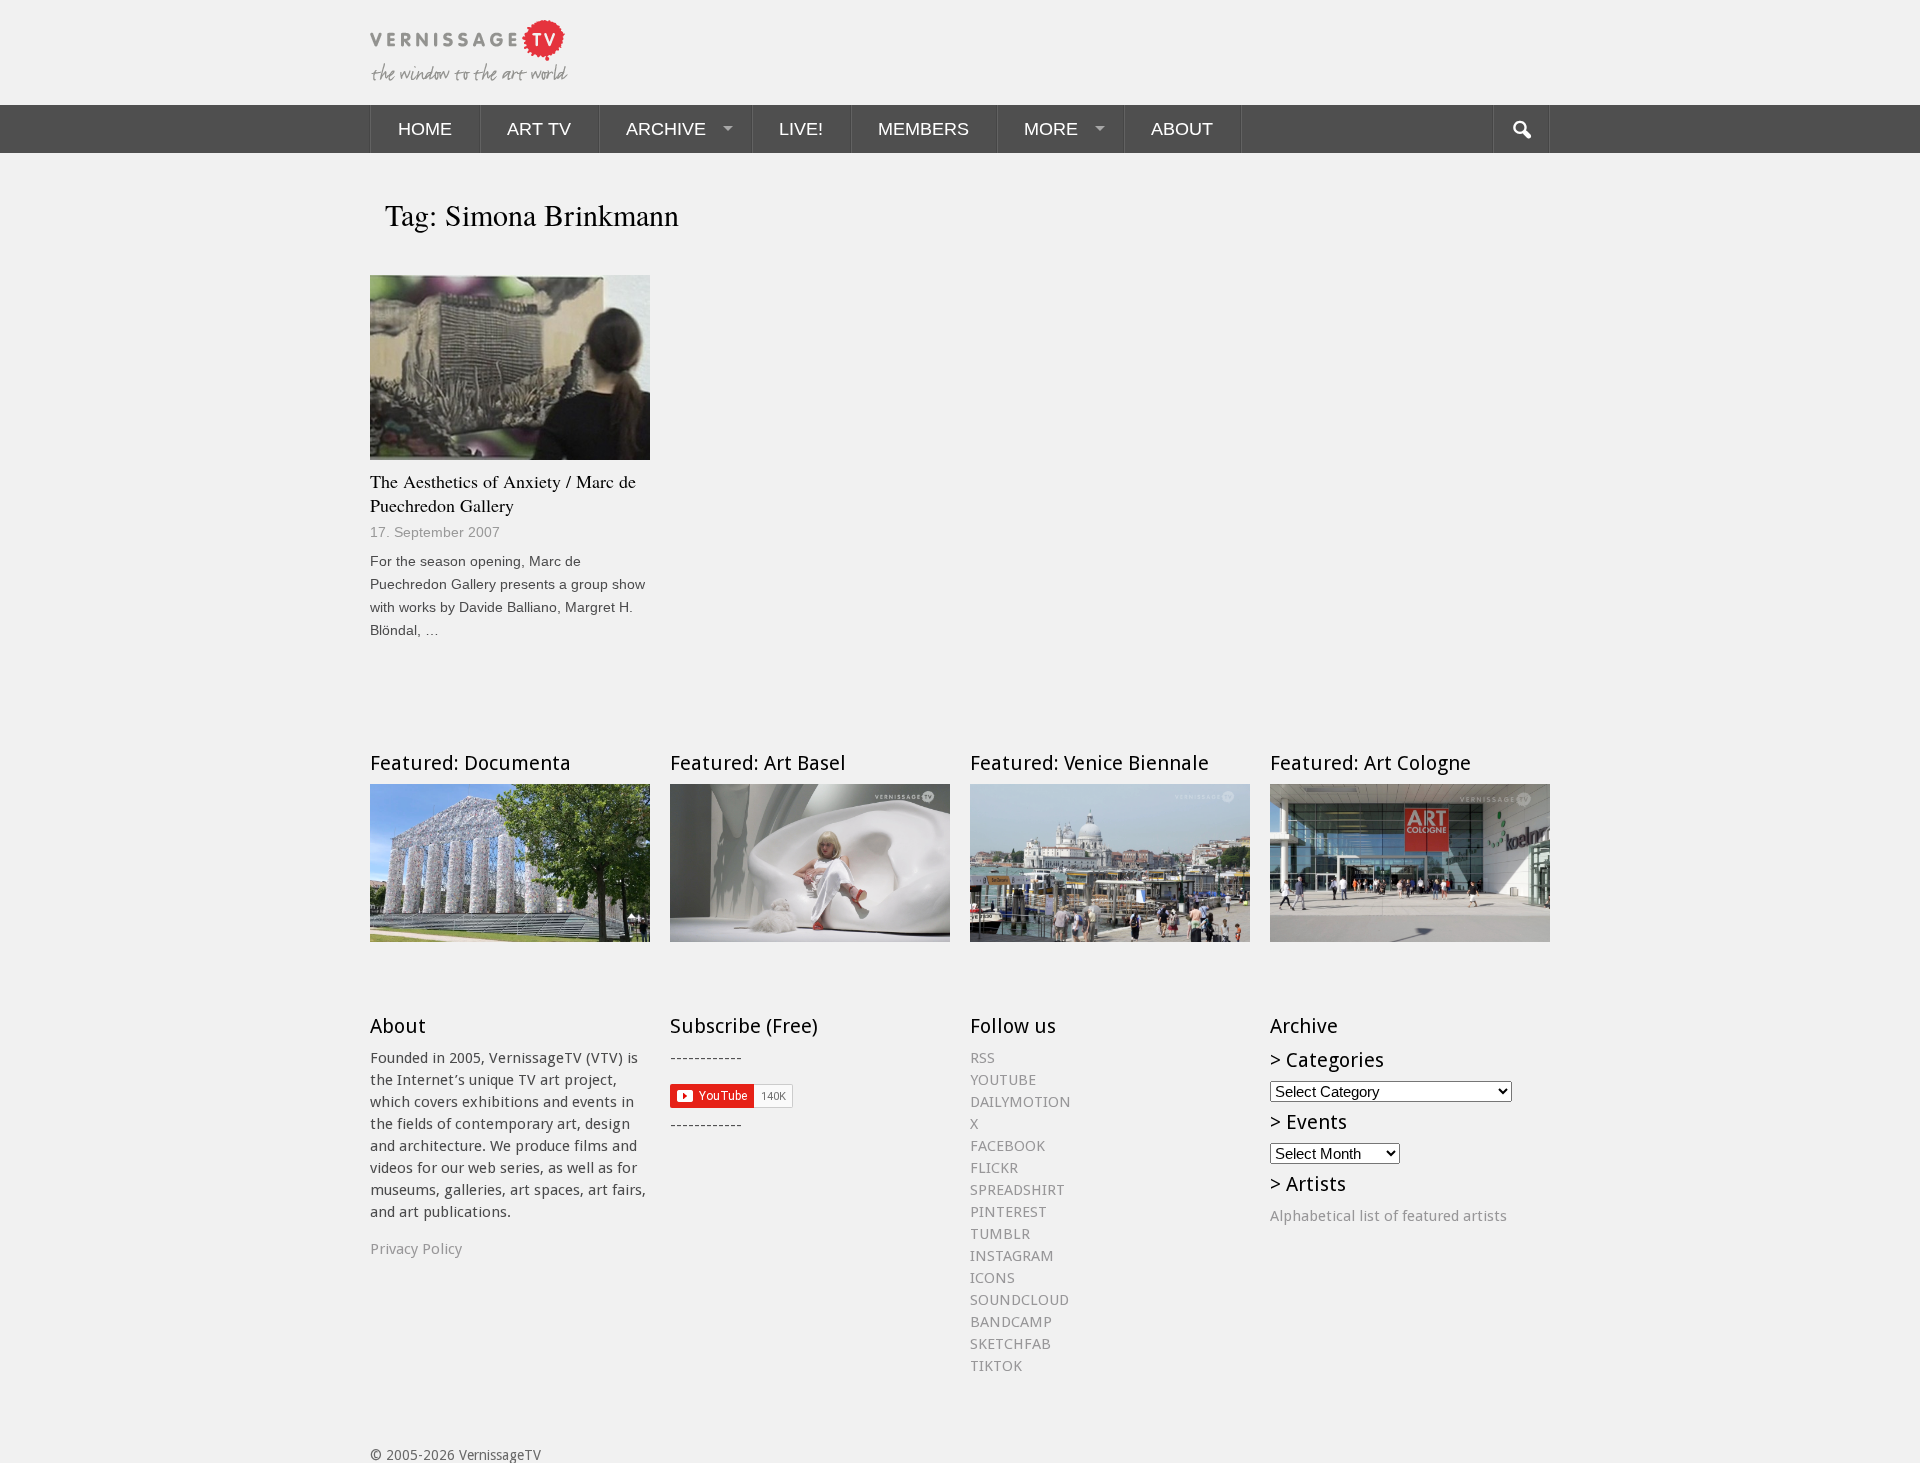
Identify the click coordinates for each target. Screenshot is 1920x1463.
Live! (801, 129)
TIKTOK (996, 1366)
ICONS (992, 1278)
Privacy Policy (416, 1249)
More (1051, 129)
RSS (982, 1058)
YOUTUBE (1003, 1080)
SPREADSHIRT (1017, 1190)
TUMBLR (1000, 1234)
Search (1521, 129)
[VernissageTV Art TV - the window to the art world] (470, 52)
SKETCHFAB (1010, 1344)
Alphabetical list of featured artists (1388, 1216)
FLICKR (994, 1168)
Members (923, 129)
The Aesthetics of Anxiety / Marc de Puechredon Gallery (503, 493)
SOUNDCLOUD (1019, 1300)
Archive (666, 129)
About (1182, 129)
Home (425, 129)
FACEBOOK (1007, 1146)
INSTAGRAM (1012, 1256)
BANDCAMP (1011, 1322)
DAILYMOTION (1020, 1102)
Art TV (539, 129)
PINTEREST (1008, 1212)
